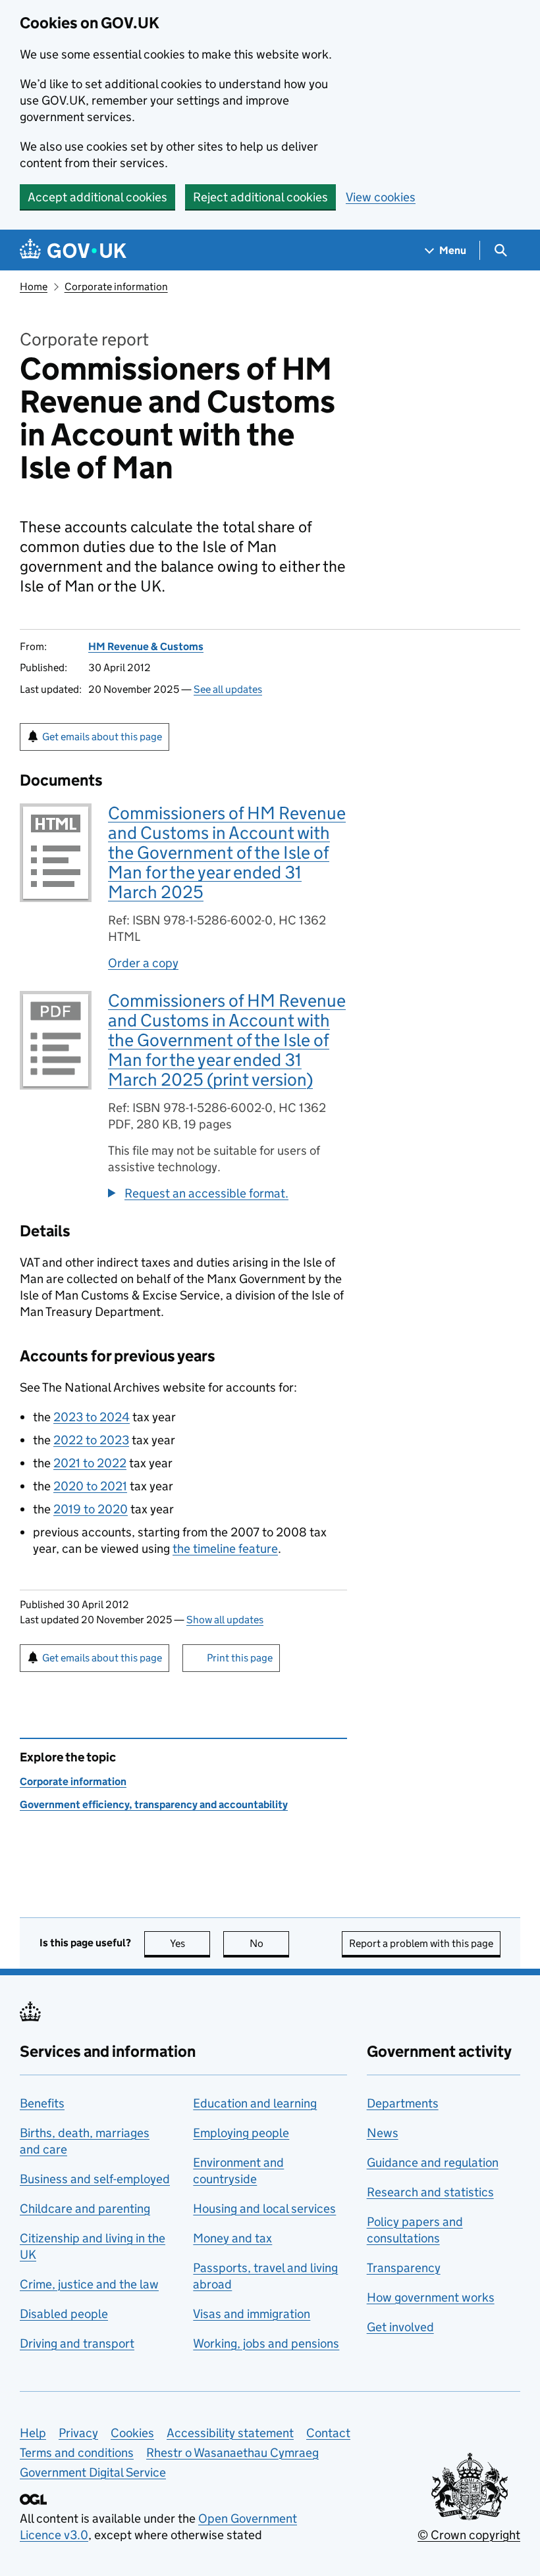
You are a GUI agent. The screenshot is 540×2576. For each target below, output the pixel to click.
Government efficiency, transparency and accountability (154, 1805)
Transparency (404, 2268)
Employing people (241, 2133)
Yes (190, 1943)
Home (34, 287)
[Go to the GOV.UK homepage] (73, 250)
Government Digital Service (93, 2472)
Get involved (400, 2327)
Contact (328, 2433)
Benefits (42, 2103)
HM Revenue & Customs (146, 646)
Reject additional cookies (260, 197)
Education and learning (255, 2103)
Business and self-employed (95, 2179)
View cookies (381, 197)
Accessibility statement (230, 2433)
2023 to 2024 (92, 1417)
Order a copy (143, 963)
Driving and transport (77, 2343)
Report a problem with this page (421, 1943)
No (269, 1943)
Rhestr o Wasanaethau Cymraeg (232, 2453)
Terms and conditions (77, 2453)
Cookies (132, 2433)
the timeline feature (225, 1549)
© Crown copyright (469, 2535)
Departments (403, 2103)
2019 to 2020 (91, 1509)
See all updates (228, 689)
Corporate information (116, 287)
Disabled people (64, 2314)
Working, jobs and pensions (266, 2343)
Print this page (240, 1658)
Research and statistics (430, 2192)
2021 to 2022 (90, 1463)
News (383, 2133)
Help (33, 2433)
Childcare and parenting (85, 2209)
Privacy (78, 2433)
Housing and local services (264, 2209)
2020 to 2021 (90, 1486)
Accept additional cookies (97, 197)
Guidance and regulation (433, 2162)
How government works (431, 2297)
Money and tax (232, 2238)
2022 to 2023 (91, 1440)
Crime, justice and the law (89, 2284)
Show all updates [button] (225, 1620)
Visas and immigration (252, 2314)
